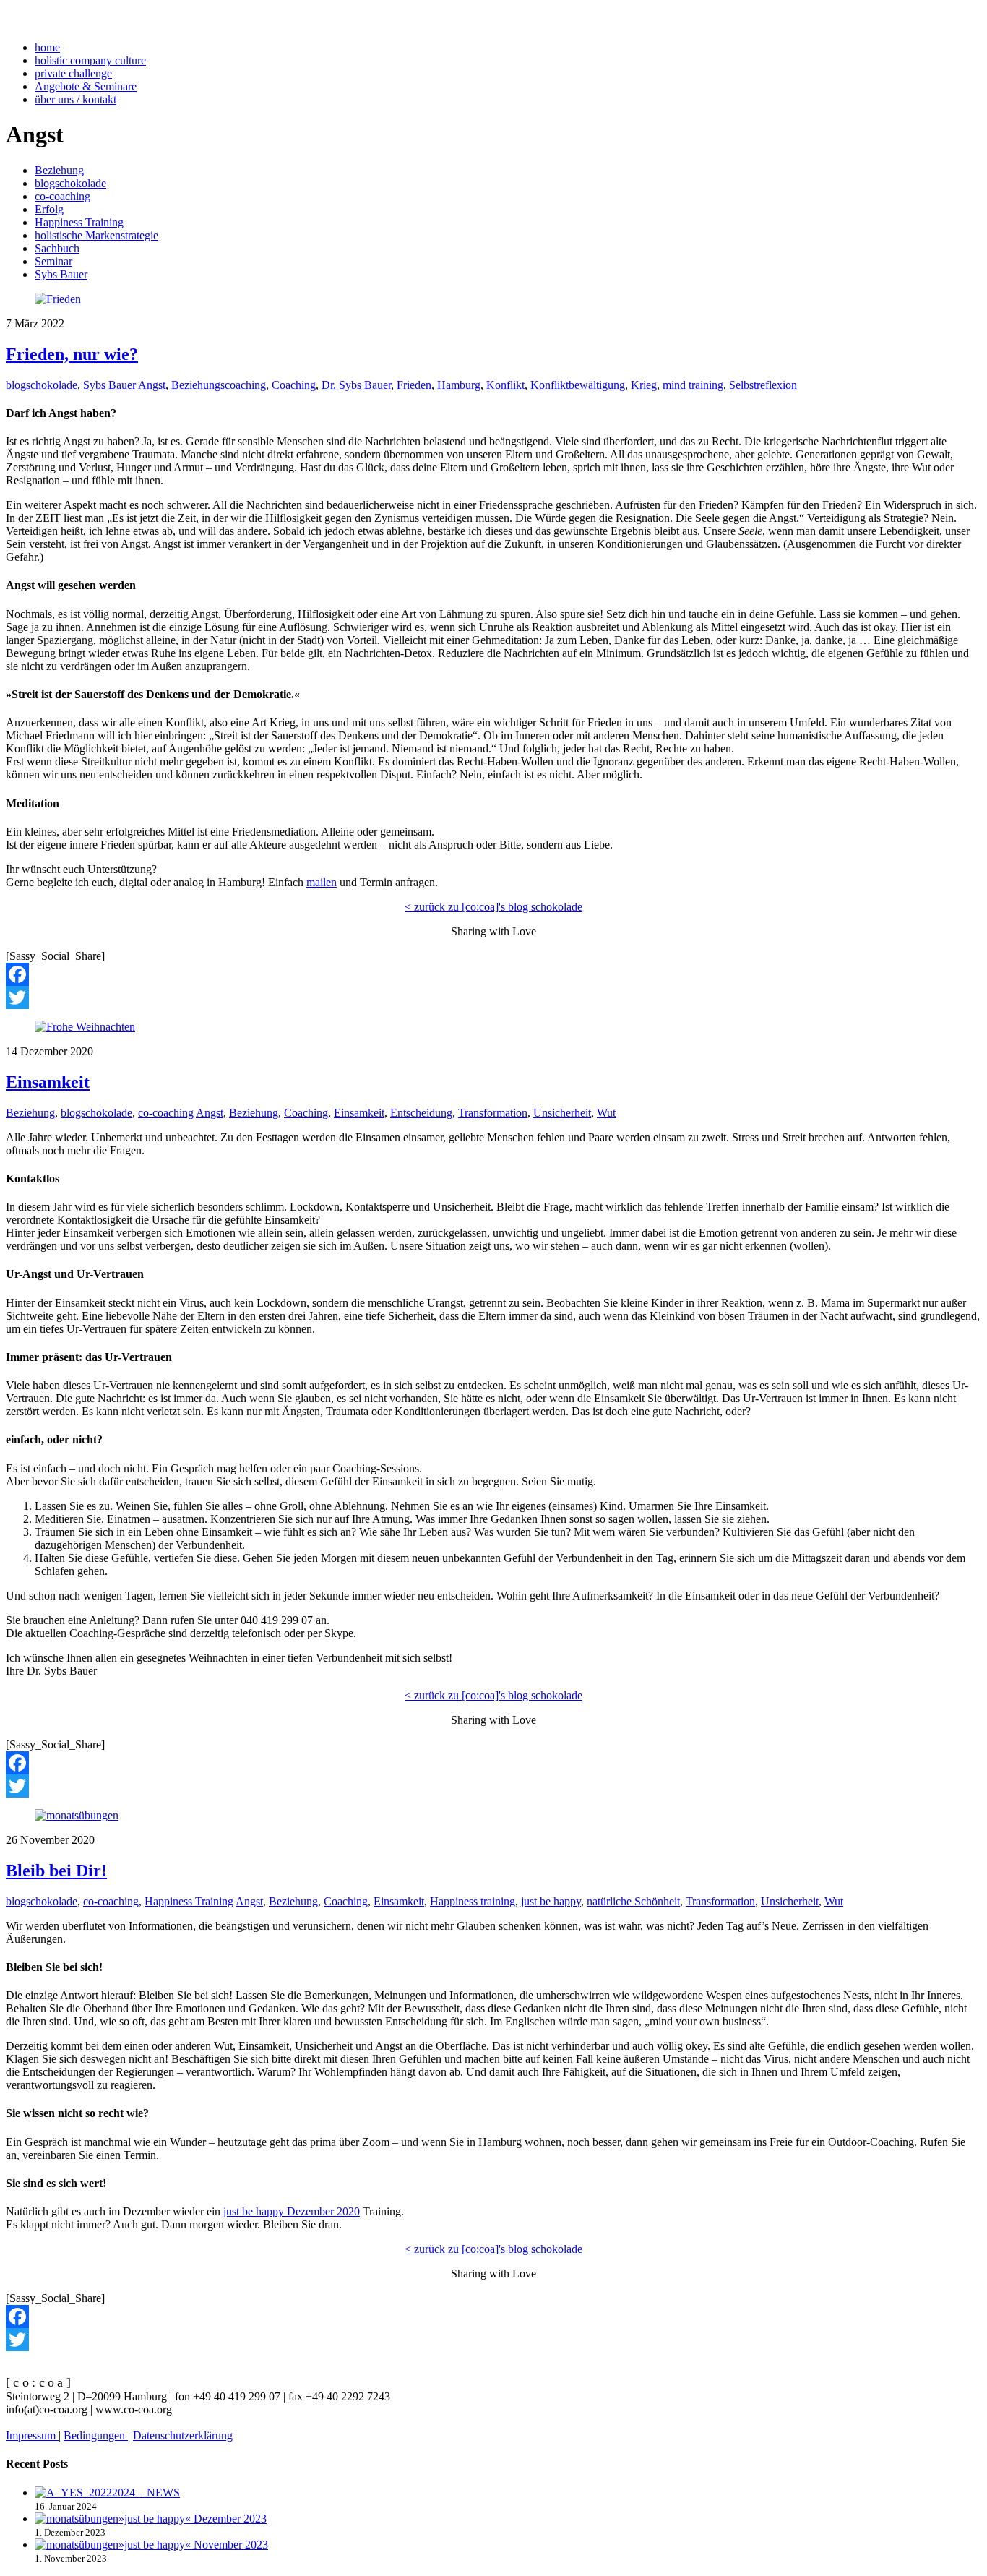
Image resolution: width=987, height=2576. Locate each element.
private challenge (73, 73)
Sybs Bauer (61, 274)
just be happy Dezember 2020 (292, 2211)
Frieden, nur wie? (72, 354)
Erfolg (49, 209)
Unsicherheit (562, 1113)
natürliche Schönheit (633, 1901)
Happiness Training (79, 222)
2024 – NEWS (146, 2493)
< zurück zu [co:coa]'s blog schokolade (493, 907)
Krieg (644, 385)
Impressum (32, 2435)
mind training (693, 385)
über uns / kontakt (76, 99)
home (47, 47)
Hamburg (459, 385)
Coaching (294, 385)
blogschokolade (70, 183)
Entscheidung (421, 1113)
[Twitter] (493, 997)
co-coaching (63, 196)
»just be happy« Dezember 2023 (193, 2519)
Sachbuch (57, 248)
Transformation (493, 1113)
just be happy (551, 1901)
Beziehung (59, 170)
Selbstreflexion (763, 385)
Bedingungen (96, 2435)
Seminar (53, 261)
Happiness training (473, 1901)
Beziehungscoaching (219, 385)
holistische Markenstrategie (96, 235)
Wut (606, 1113)
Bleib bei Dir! (56, 1871)
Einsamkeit (48, 1082)
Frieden (414, 385)
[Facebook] (493, 974)
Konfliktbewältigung (578, 385)
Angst (152, 385)
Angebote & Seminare (86, 86)
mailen (322, 882)
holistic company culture (90, 60)
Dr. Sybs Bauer (356, 385)
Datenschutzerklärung (183, 2435)
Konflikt (505, 385)
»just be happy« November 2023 (193, 2545)
